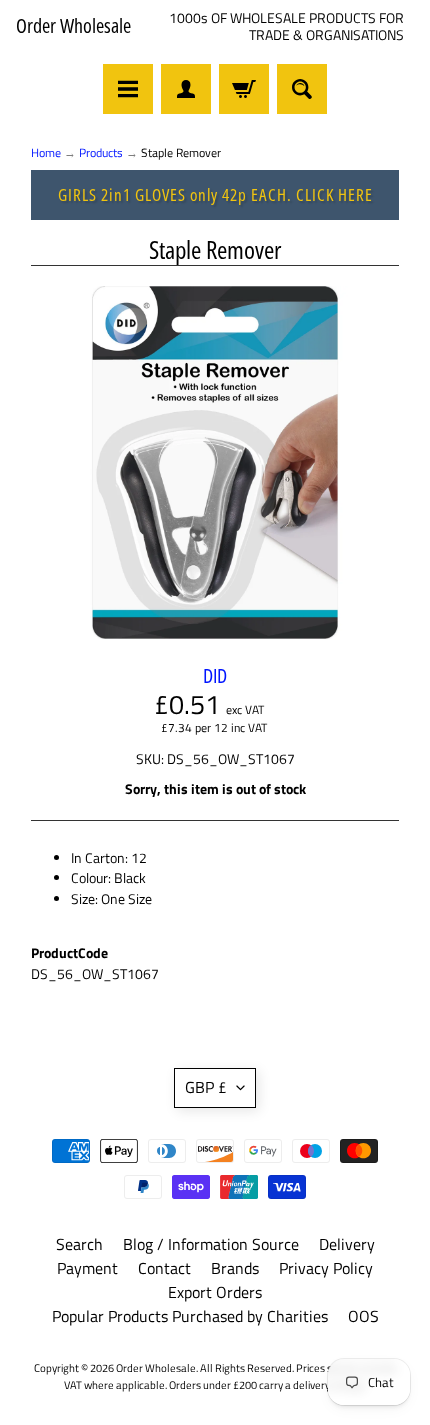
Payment (87, 1268)
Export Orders (215, 1292)
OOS (363, 1316)
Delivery (347, 1244)
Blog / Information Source (211, 1244)
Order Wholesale (73, 26)
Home (46, 152)
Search (79, 1244)
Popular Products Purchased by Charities (190, 1316)
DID (215, 675)
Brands (235, 1268)
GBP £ (206, 1087)
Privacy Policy (326, 1268)
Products (101, 152)
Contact (164, 1268)
